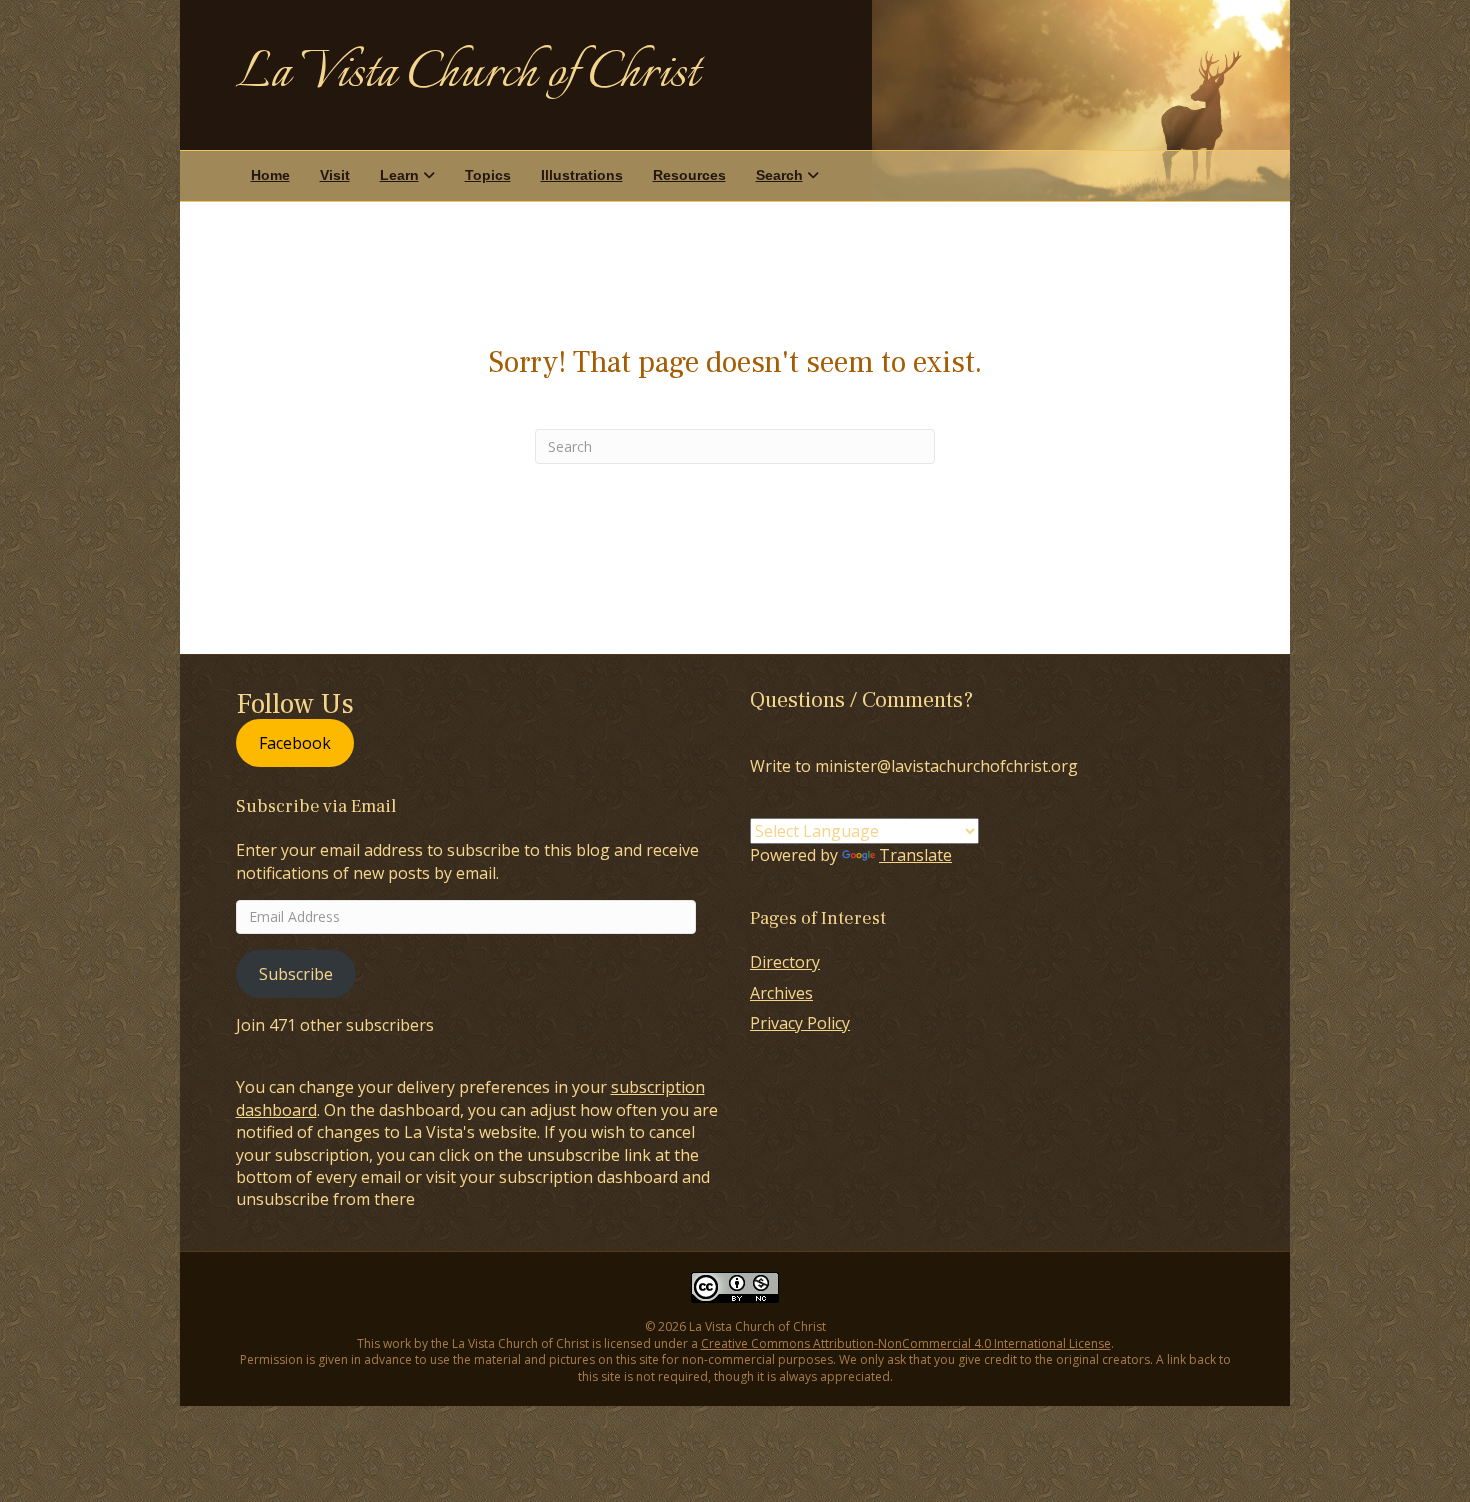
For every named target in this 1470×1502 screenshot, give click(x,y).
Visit (335, 175)
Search (779, 175)
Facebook (295, 743)
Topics (488, 175)
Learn (399, 175)
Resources (689, 175)
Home (270, 175)
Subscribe (296, 974)
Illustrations (582, 175)
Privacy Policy (800, 1023)
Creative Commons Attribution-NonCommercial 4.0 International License (906, 1343)
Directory (785, 962)
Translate (915, 855)
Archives (781, 993)
